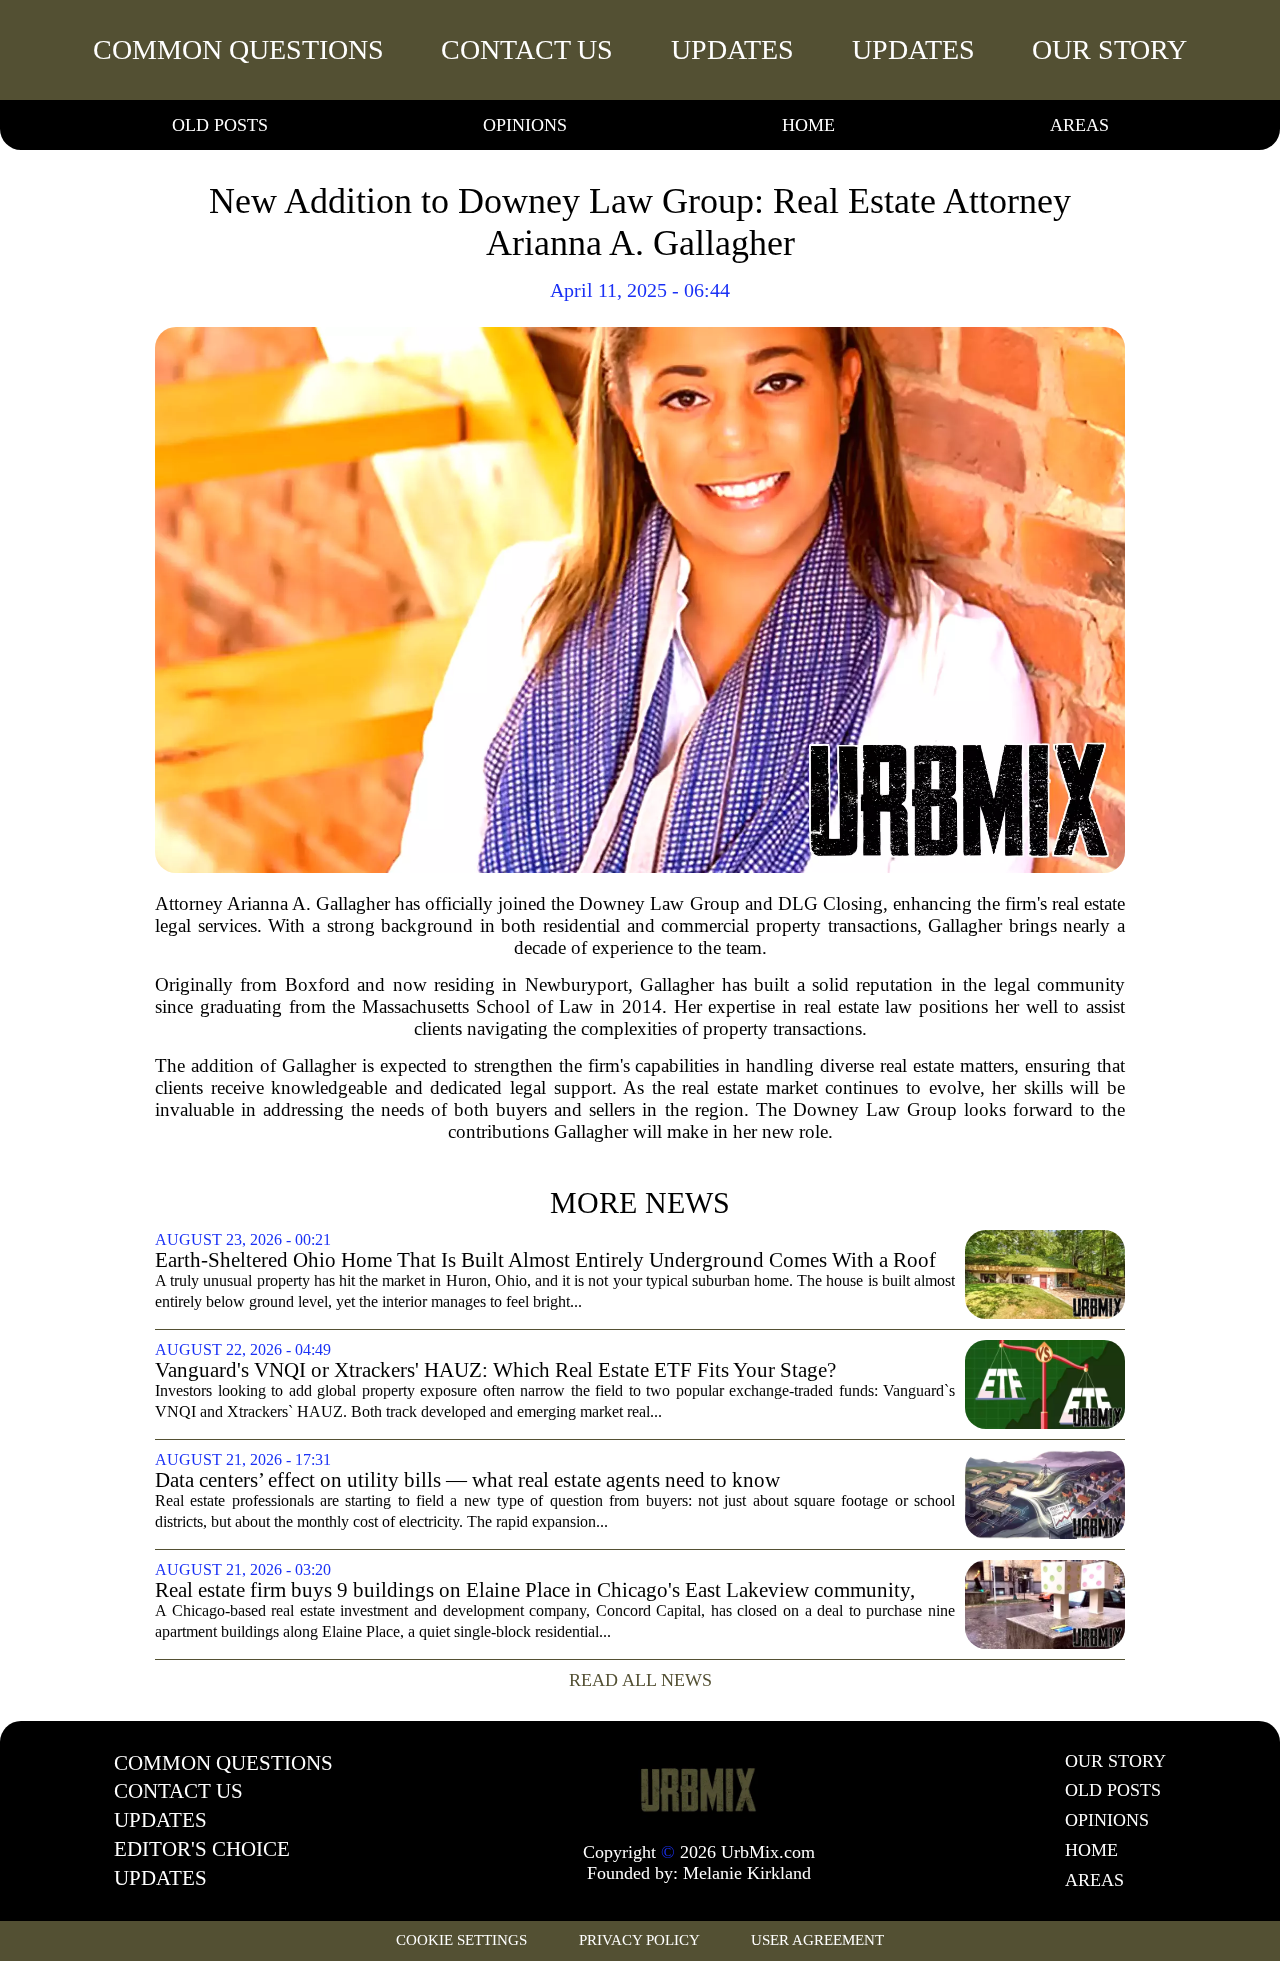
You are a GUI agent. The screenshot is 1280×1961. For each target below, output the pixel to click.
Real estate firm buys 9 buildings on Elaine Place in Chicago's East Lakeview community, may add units (535, 1590)
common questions (238, 49)
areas (1079, 125)
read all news (640, 1680)
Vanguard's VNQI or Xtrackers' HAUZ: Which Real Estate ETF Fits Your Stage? (495, 1370)
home (808, 125)
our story (1109, 49)
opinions (525, 125)
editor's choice (202, 1849)
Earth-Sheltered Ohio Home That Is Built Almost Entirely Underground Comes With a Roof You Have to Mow (545, 1260)
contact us (527, 49)
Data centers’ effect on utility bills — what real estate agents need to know (467, 1480)
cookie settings (461, 1940)
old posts (220, 125)
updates (732, 49)
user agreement (817, 1940)
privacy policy (639, 1940)
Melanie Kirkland (747, 1873)
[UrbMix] (699, 1789)
